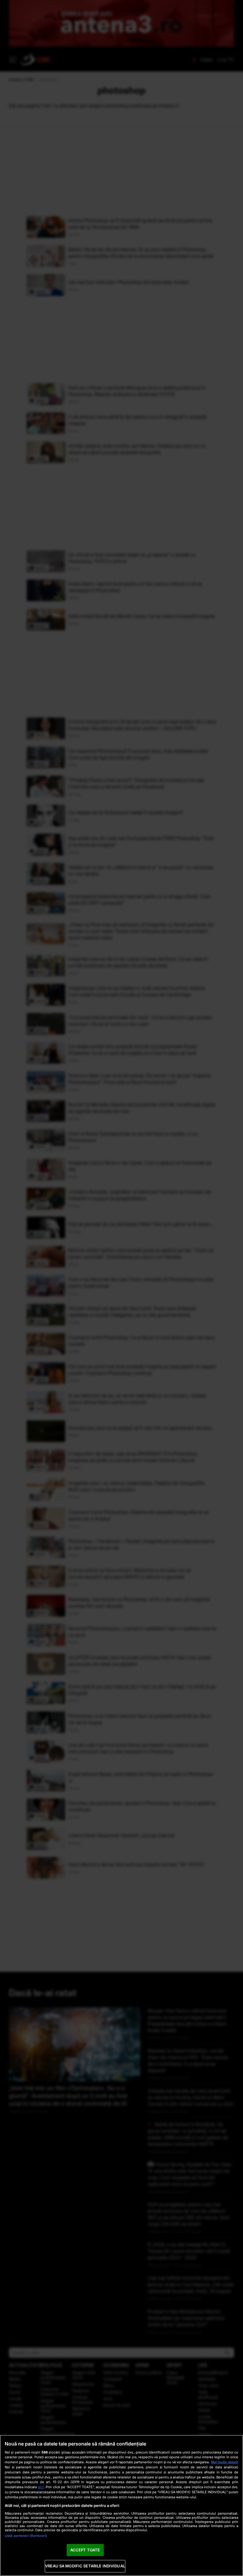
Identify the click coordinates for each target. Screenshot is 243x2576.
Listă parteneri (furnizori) (26, 2536)
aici (41, 2487)
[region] (121, 2505)
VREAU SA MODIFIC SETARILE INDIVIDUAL (85, 2566)
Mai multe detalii (224, 2462)
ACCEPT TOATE (85, 2550)
